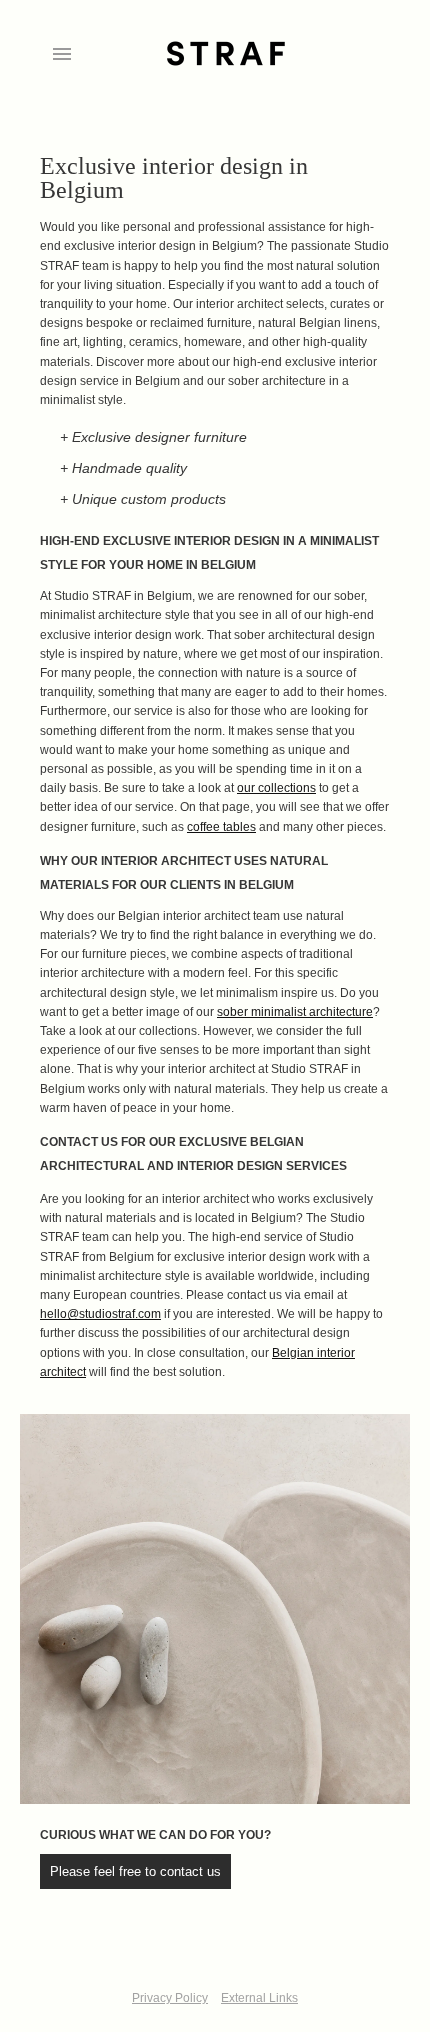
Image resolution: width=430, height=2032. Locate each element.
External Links (259, 1998)
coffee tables (221, 827)
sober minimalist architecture (295, 1012)
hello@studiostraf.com (100, 1314)
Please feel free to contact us (135, 1871)
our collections (276, 788)
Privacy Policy (170, 1998)
